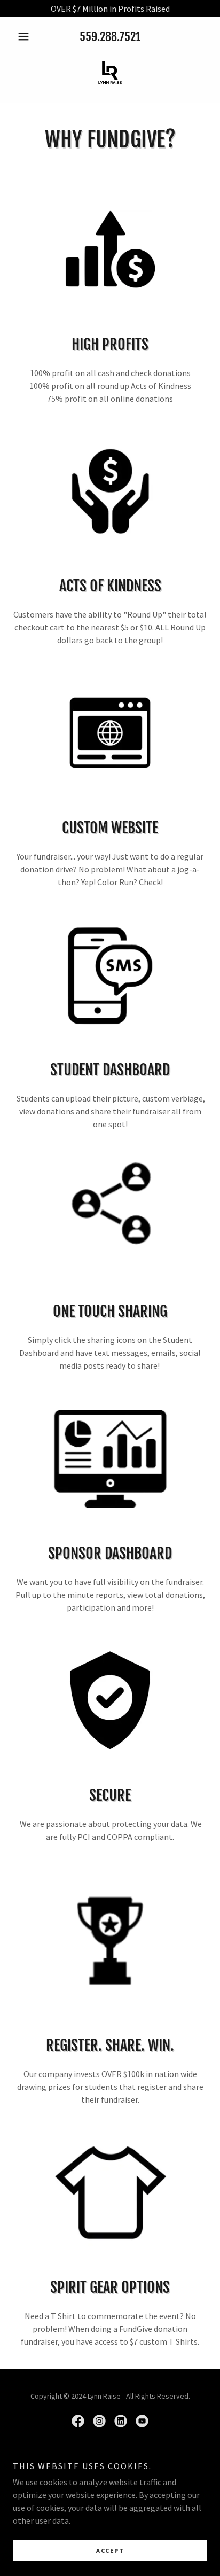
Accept (110, 2551)
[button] (27, 36)
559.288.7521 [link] (110, 37)
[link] (110, 73)
